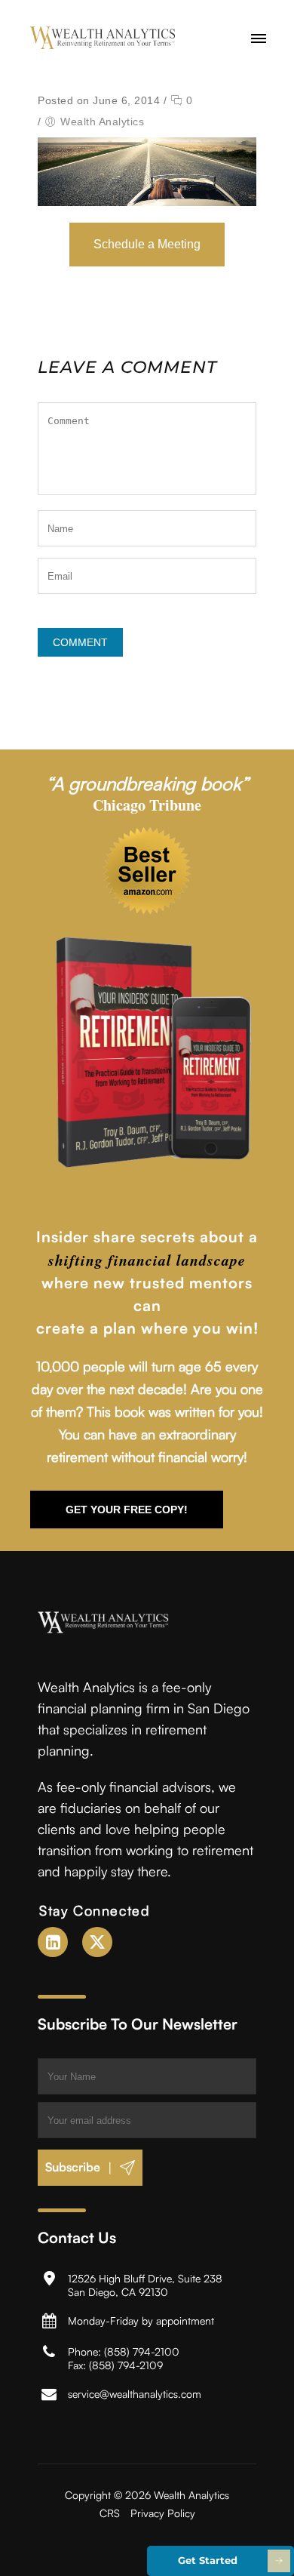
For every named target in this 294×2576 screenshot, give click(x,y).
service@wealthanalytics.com (135, 2394)
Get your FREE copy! (127, 1510)
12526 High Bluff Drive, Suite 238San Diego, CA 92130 (145, 2285)
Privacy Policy (163, 2513)
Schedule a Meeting (147, 244)
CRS (110, 2513)
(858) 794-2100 (142, 2351)
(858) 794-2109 (126, 2365)
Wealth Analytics (102, 122)
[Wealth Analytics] (103, 38)
